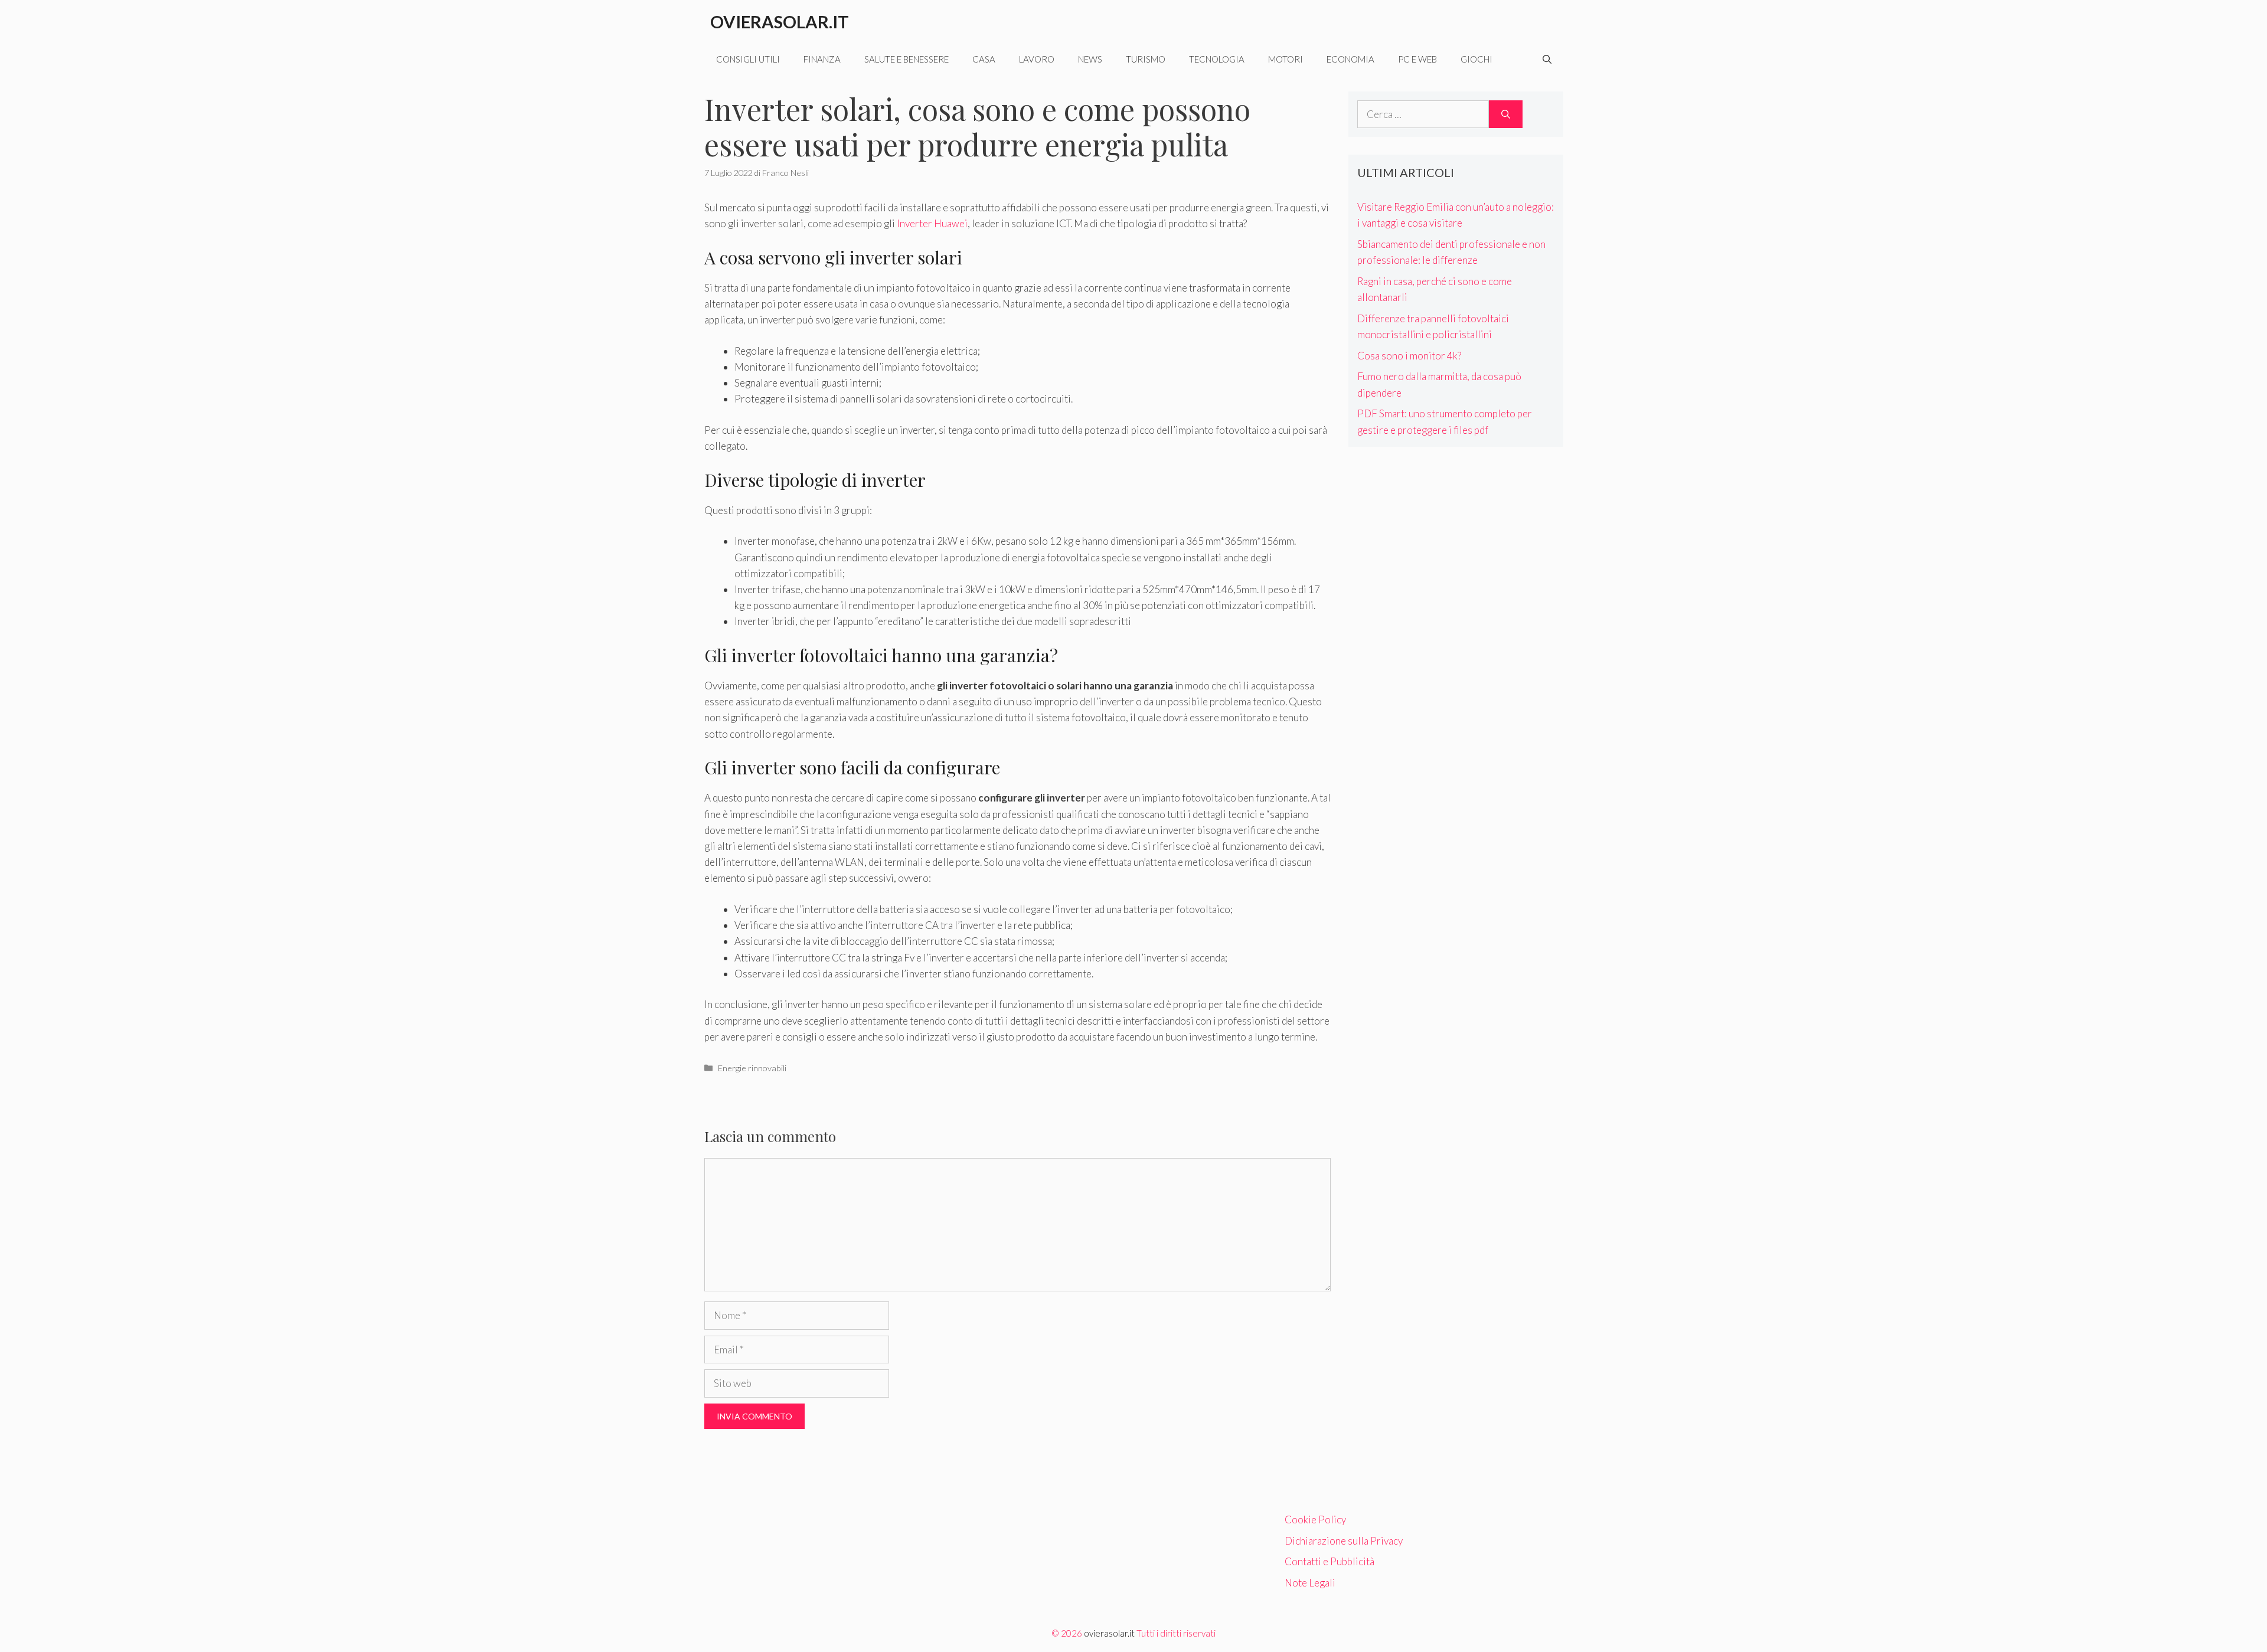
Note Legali (1310, 1583)
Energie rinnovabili (752, 1068)
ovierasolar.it (1109, 1633)
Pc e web (1417, 59)
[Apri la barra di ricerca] (1547, 59)
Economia (1350, 59)
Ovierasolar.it (780, 22)
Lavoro (1037, 59)
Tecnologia (1217, 59)
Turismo (1146, 59)
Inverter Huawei (932, 223)
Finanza (822, 59)
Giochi (1477, 59)
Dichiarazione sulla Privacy (1344, 1541)
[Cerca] (1506, 115)
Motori (1286, 59)
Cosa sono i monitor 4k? (1409, 356)
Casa (984, 59)
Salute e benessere (907, 59)
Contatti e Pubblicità (1330, 1561)
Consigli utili (748, 59)
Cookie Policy (1315, 1519)
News (1090, 59)
